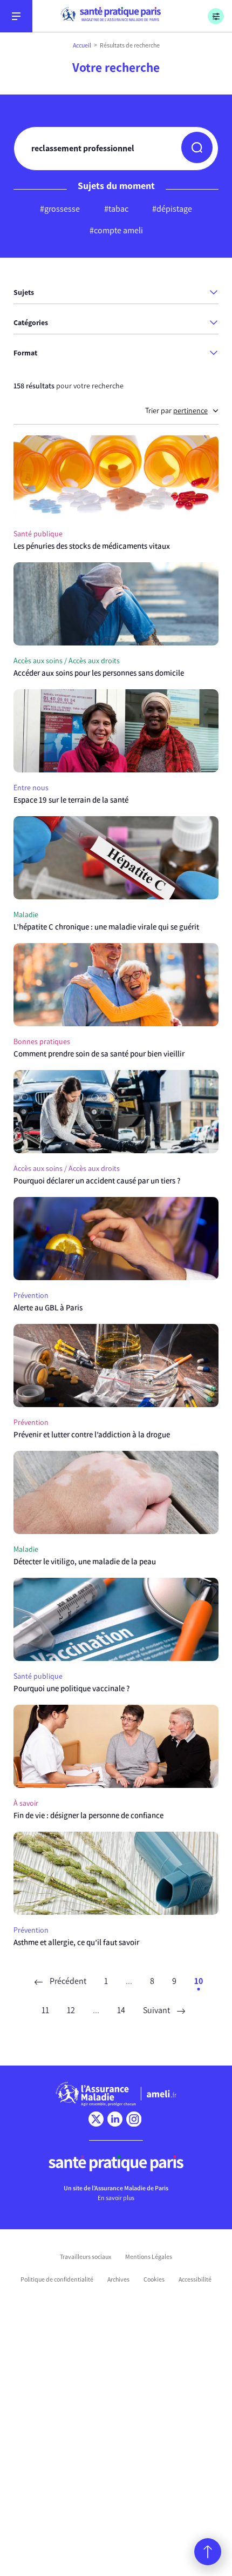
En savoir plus (116, 2198)
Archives (118, 2279)
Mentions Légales (149, 2257)
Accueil (82, 45)
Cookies (154, 2279)
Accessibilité (195, 2279)
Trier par (176, 411)
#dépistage (172, 209)
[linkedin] (115, 2119)
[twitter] (96, 2119)
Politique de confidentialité (57, 2279)
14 (121, 2010)
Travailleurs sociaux (86, 2257)
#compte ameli (116, 230)
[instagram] (134, 2119)
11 (45, 2010)
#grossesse (60, 209)
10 (199, 1981)
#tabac (116, 209)
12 (71, 2010)
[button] (197, 147)
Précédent (67, 1981)
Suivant (157, 2010)
